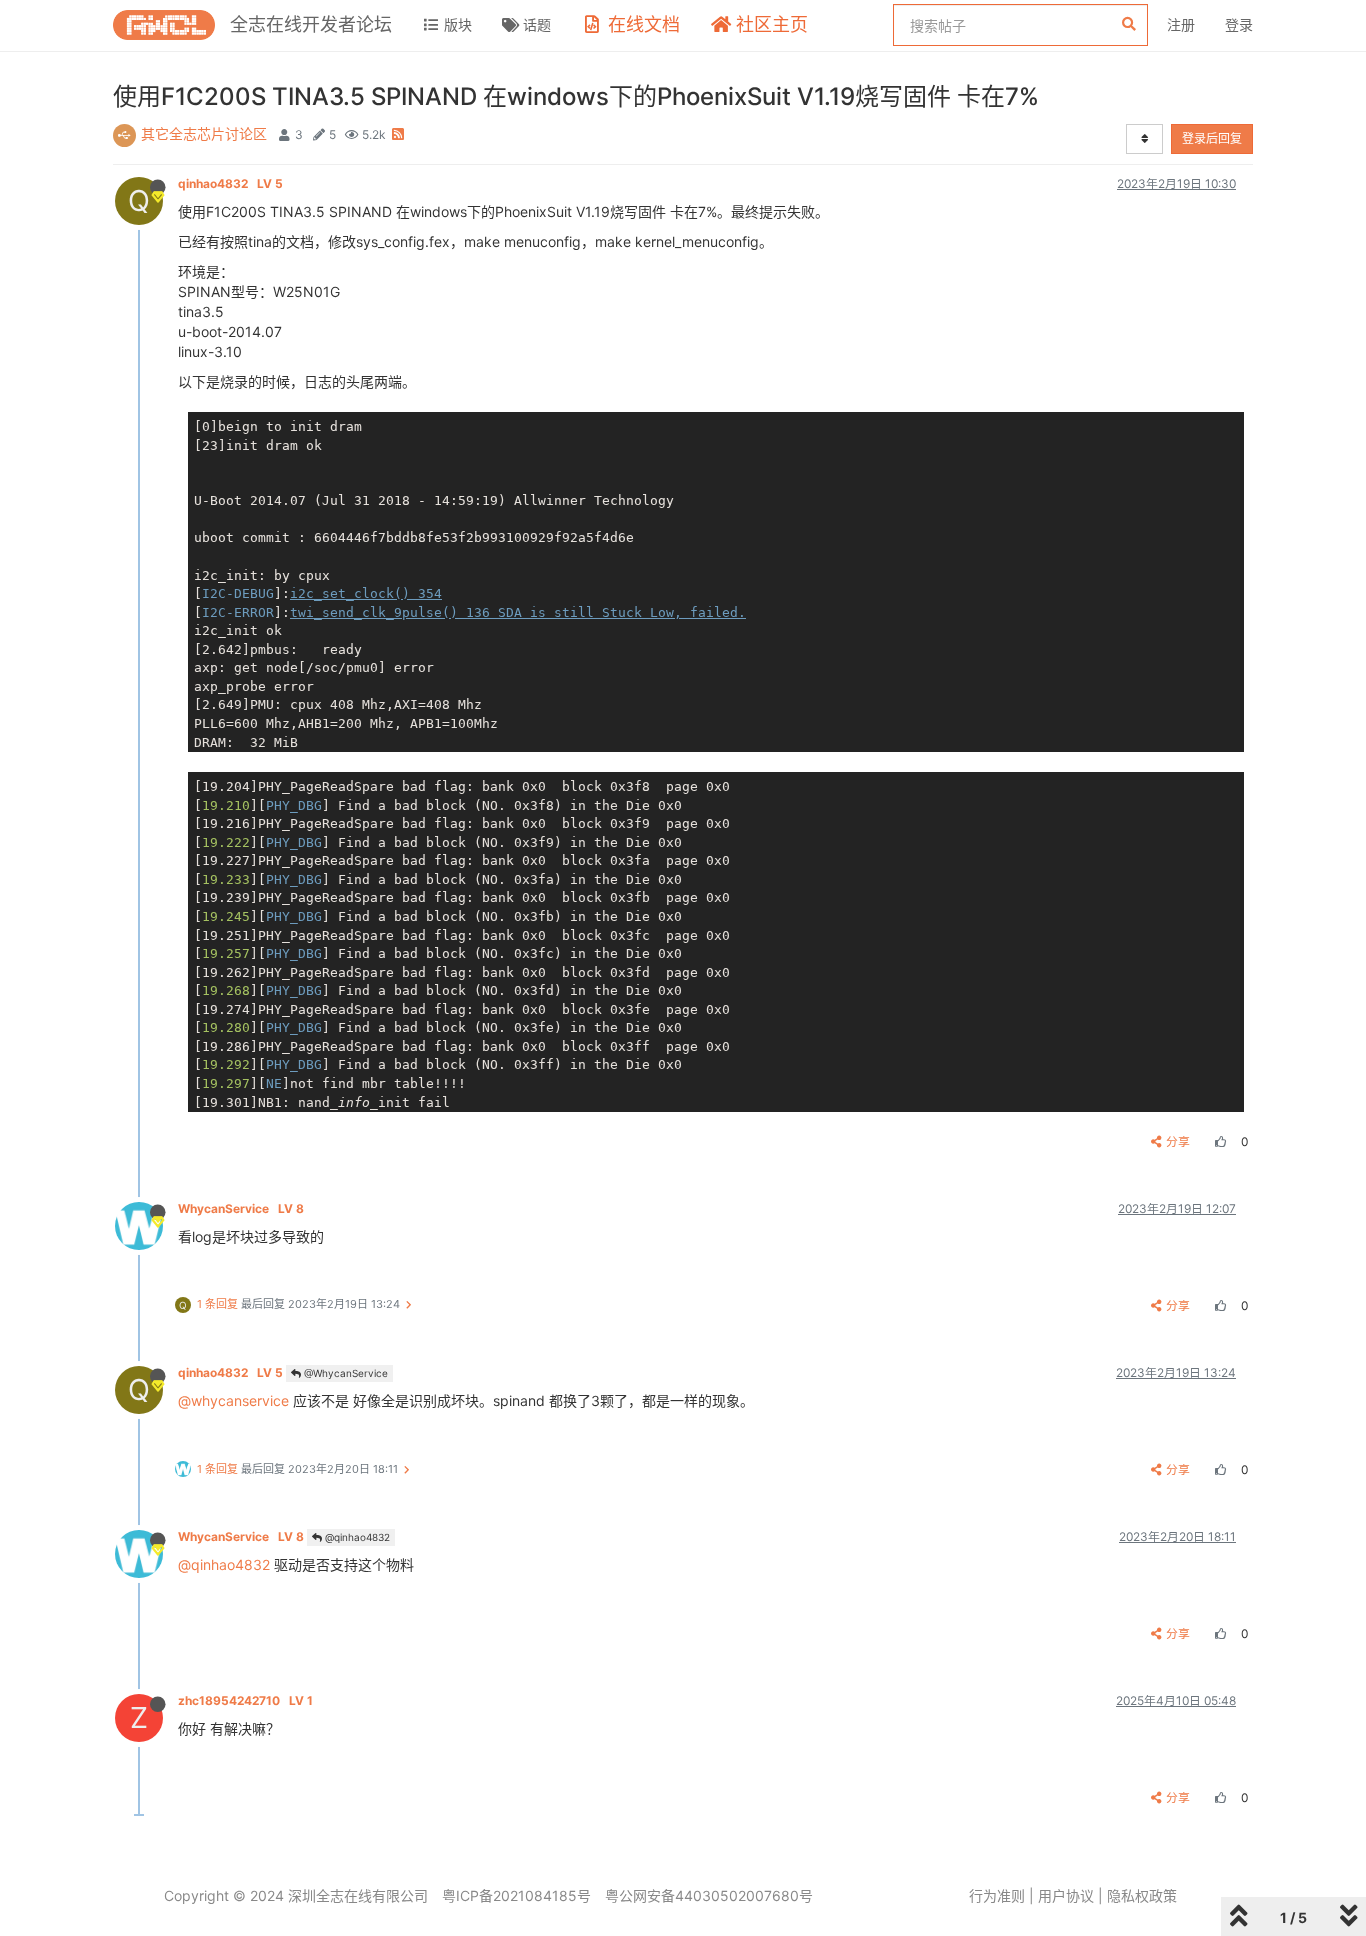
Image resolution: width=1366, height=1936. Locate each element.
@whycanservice (233, 1400)
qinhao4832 (230, 183)
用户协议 (1066, 1895)
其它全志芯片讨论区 (204, 133)
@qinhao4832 (356, 1537)
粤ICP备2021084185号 (516, 1895)
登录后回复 (1212, 138)
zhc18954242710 (245, 1700)
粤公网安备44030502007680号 (709, 1895)
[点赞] (1218, 1141)
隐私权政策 (1142, 1895)
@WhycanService (344, 1373)
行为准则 (997, 1895)
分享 (1178, 1141)
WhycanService (241, 1208)
